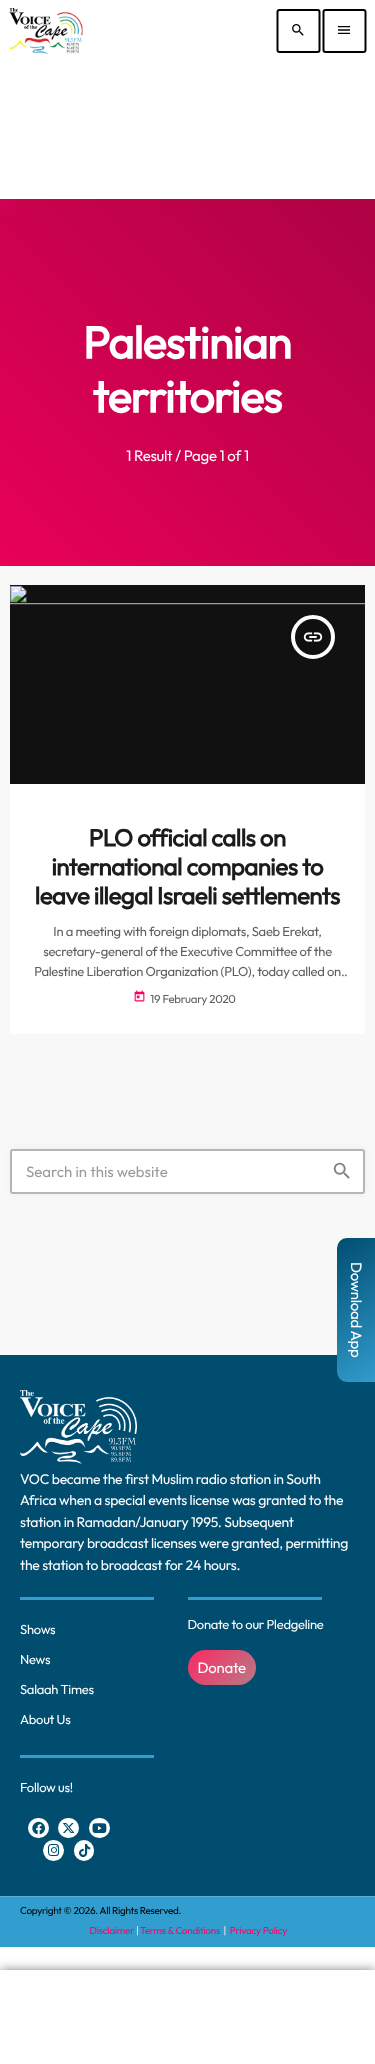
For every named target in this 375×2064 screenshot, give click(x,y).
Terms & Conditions (181, 1930)
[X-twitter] (68, 1828)
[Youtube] (99, 1828)
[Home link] (45, 31)
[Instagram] (53, 1850)
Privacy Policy (258, 1930)
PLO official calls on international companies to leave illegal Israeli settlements (187, 867)
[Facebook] (38, 1828)
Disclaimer (112, 1930)
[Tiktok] (84, 1850)
